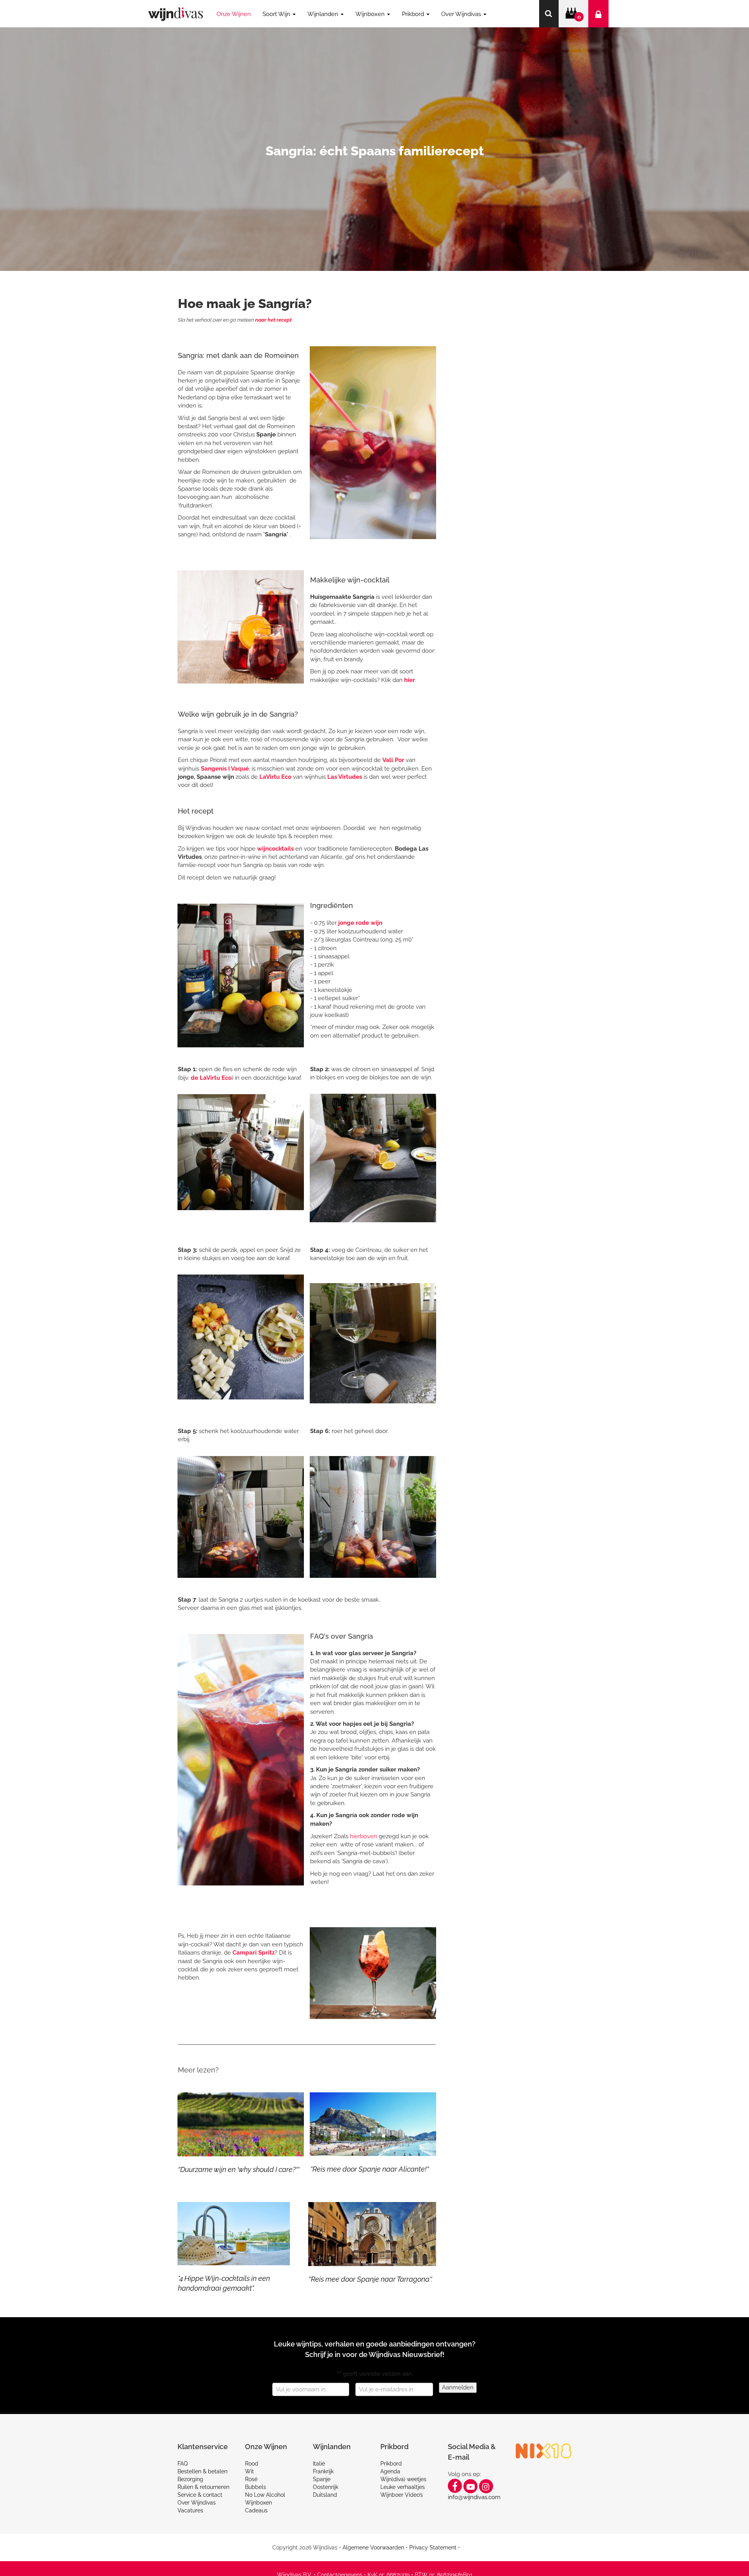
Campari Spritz (254, 1953)
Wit (249, 2471)
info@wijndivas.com (474, 2497)
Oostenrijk (326, 2487)
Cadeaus (256, 2510)
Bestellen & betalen (202, 2471)
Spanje (322, 2479)
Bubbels (256, 2487)
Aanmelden (458, 2387)
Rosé (251, 2479)
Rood (252, 2464)
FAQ (183, 2464)
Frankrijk (323, 2471)
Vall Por (393, 760)
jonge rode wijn (360, 923)
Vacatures (190, 2510)
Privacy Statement (433, 2548)
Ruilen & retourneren (203, 2487)
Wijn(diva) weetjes (403, 2479)
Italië (319, 2464)
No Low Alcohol (265, 2495)
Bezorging (190, 2479)
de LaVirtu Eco (211, 1078)
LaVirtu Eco (275, 777)
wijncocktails (275, 849)
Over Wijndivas (197, 2503)
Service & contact (200, 2495)
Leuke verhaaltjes (403, 2487)
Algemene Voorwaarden (373, 2548)
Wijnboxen (258, 2503)
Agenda (390, 2471)
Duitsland (325, 2495)
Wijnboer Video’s (402, 2495)
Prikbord (391, 2464)
